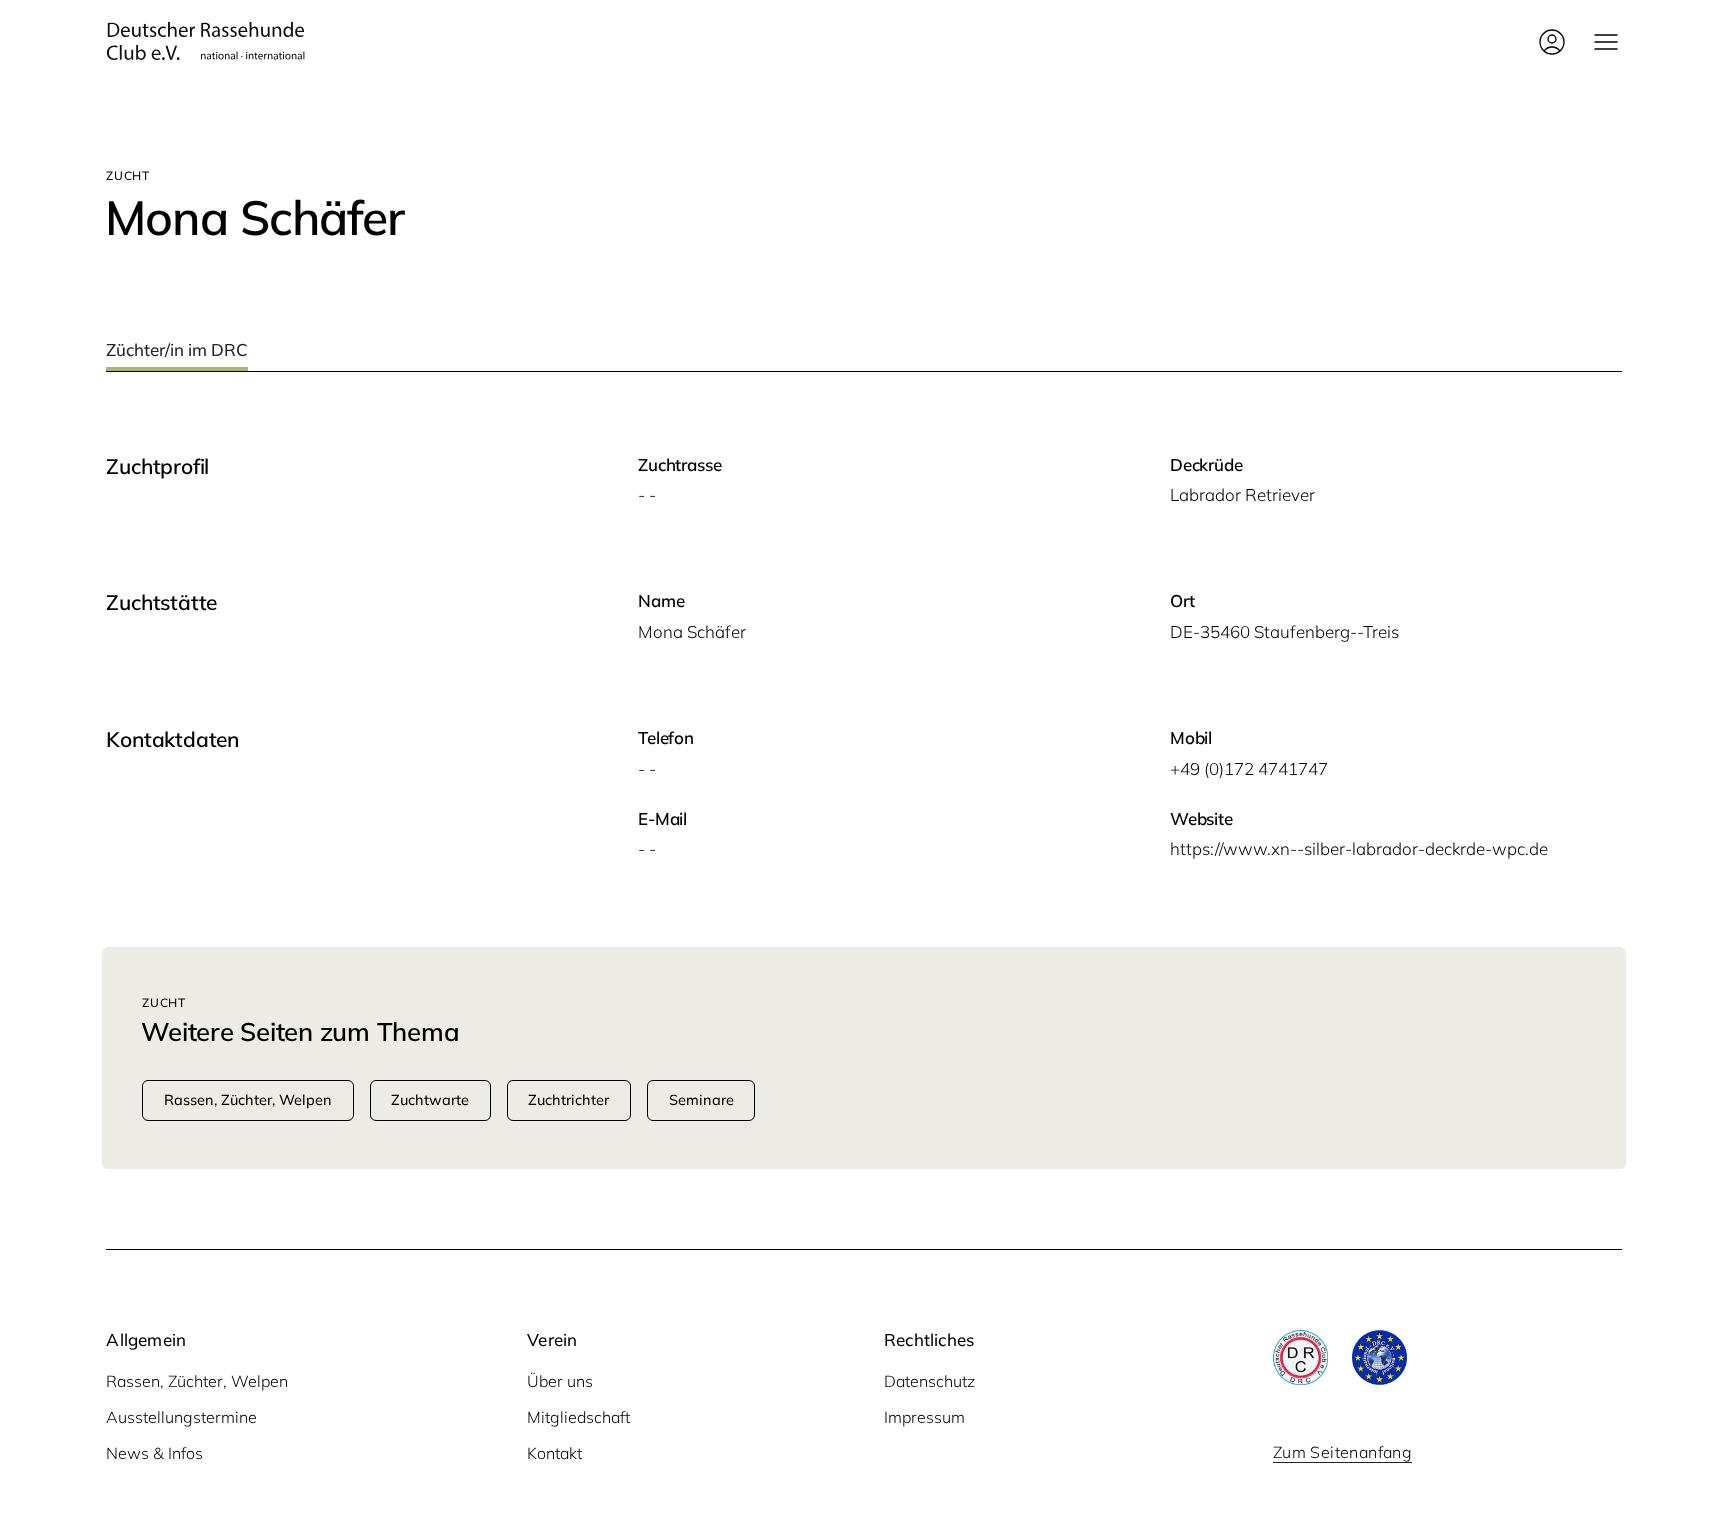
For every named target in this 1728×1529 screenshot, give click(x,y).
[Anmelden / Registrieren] (1552, 42)
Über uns (560, 1381)
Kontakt (554, 1453)
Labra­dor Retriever (1242, 494)
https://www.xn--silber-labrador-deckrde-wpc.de (1359, 848)
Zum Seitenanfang (1342, 1452)
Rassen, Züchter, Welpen (197, 1381)
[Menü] (1606, 42)
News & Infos (154, 1453)
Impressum (924, 1417)
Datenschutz (929, 1381)
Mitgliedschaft (578, 1417)
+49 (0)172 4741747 (1249, 768)
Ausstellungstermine (181, 1417)
